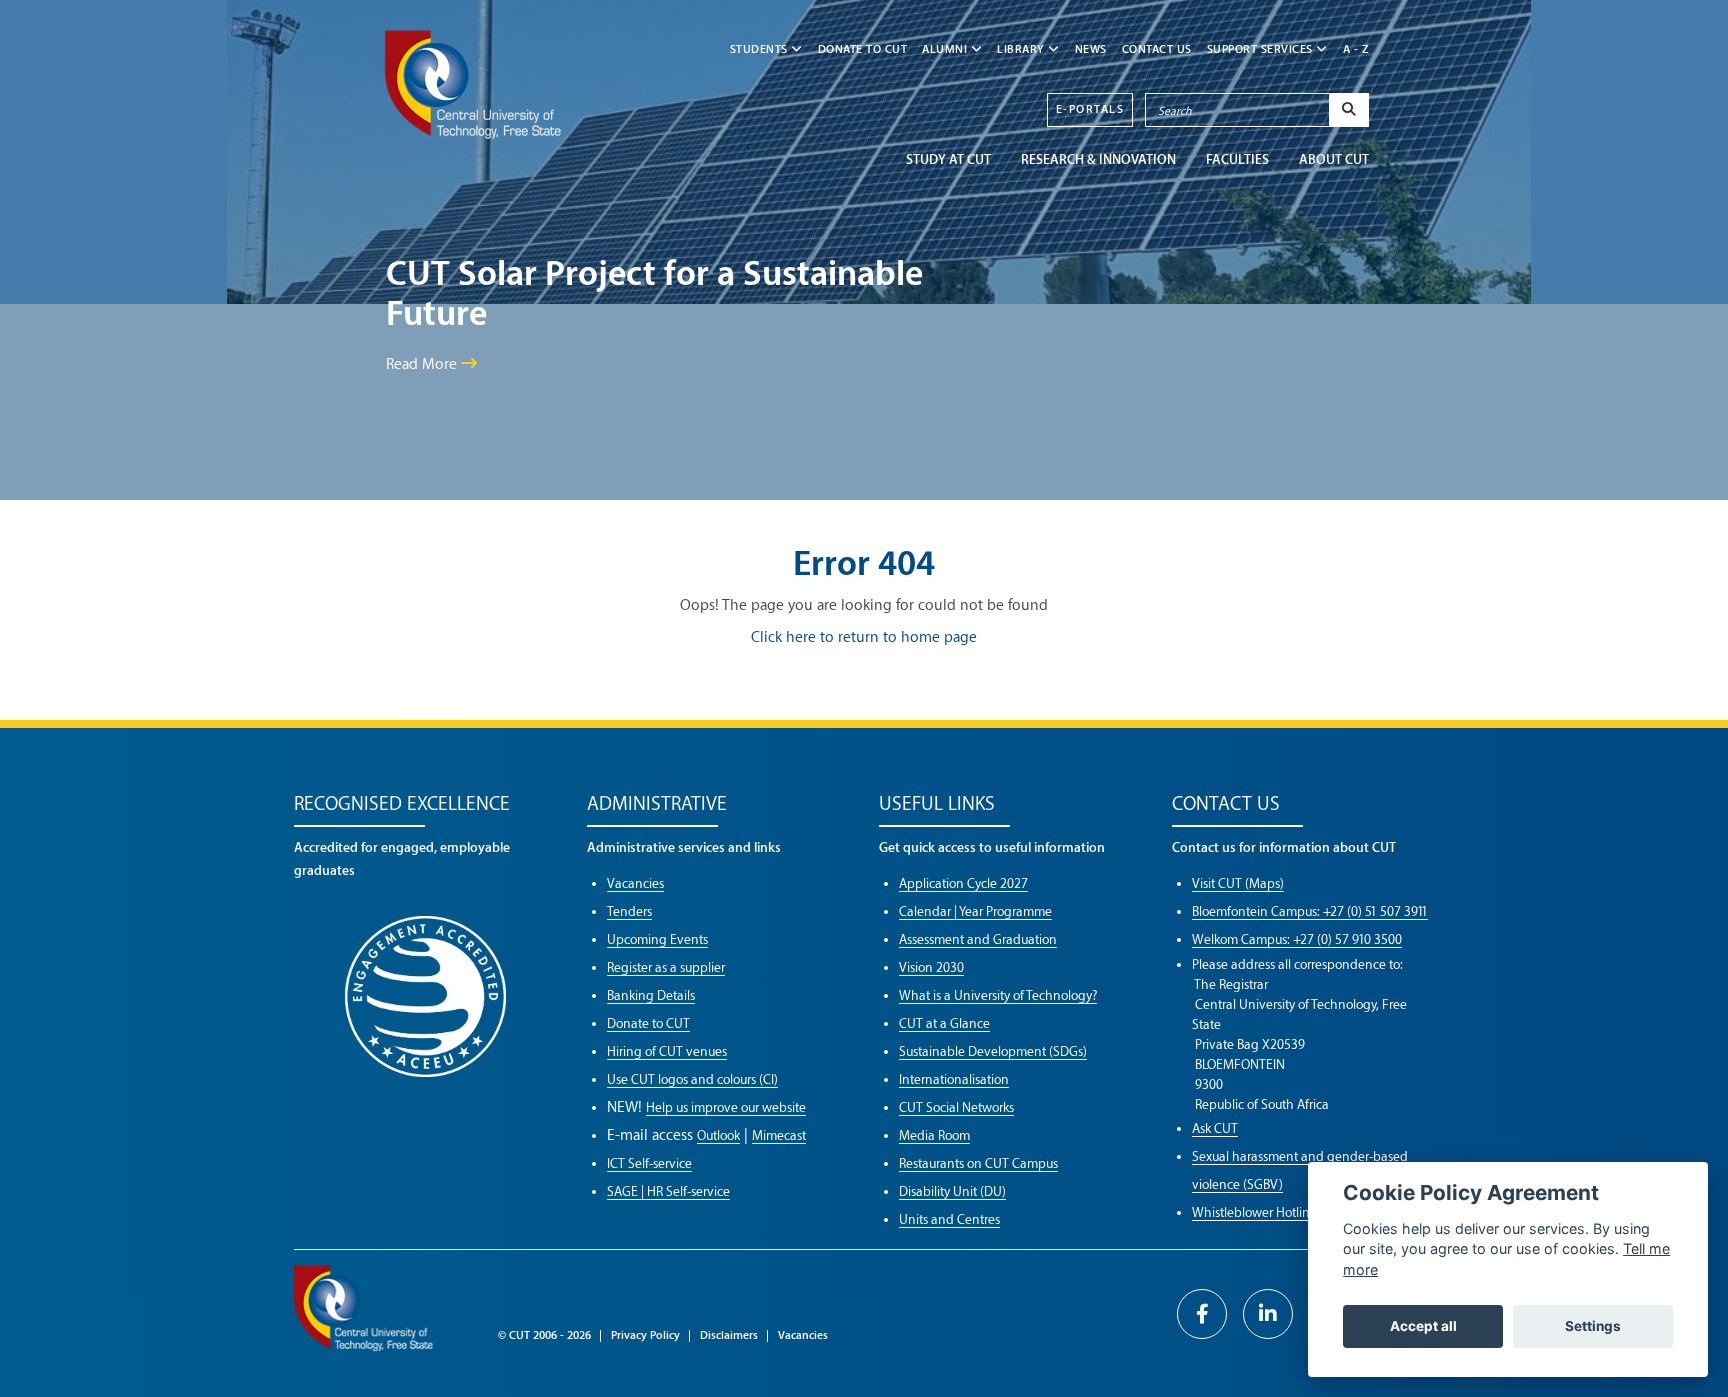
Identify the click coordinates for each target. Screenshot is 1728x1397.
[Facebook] (1202, 1314)
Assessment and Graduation (978, 939)
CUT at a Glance (944, 1023)
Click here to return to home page (864, 637)
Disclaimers (729, 1335)
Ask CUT (1215, 1128)
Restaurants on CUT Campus (978, 1163)
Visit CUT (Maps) (1238, 883)
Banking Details (651, 995)
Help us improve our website (726, 1107)
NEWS (1091, 49)
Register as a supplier (666, 967)
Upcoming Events (657, 939)
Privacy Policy (645, 1335)
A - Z (1356, 49)
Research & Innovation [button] (1098, 159)
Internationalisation (954, 1079)
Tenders (629, 911)
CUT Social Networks (956, 1107)
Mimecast (779, 1135)
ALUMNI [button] (946, 49)
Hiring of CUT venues (667, 1051)
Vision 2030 (931, 967)
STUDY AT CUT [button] (948, 159)
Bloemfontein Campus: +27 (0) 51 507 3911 (1310, 911)
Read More (423, 364)
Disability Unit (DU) (952, 1191)
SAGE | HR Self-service (668, 1191)
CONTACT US (1157, 49)
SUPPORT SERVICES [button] (1262, 49)
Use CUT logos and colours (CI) (692, 1079)
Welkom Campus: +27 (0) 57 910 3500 (1297, 939)
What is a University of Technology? (998, 995)
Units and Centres (949, 1219)
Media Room (934, 1135)
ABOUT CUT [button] (1334, 159)
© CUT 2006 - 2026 (544, 1335)
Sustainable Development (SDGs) (993, 1051)
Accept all (1423, 1326)
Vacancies (635, 883)
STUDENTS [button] (761, 49)
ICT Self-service (649, 1163)
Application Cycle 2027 (963, 883)
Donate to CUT (863, 49)
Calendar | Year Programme (975, 911)
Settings (1593, 1326)
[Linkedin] (1268, 1314)
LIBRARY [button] (1022, 49)
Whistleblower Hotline (1254, 1212)
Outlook (718, 1135)
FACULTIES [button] (1237, 159)
